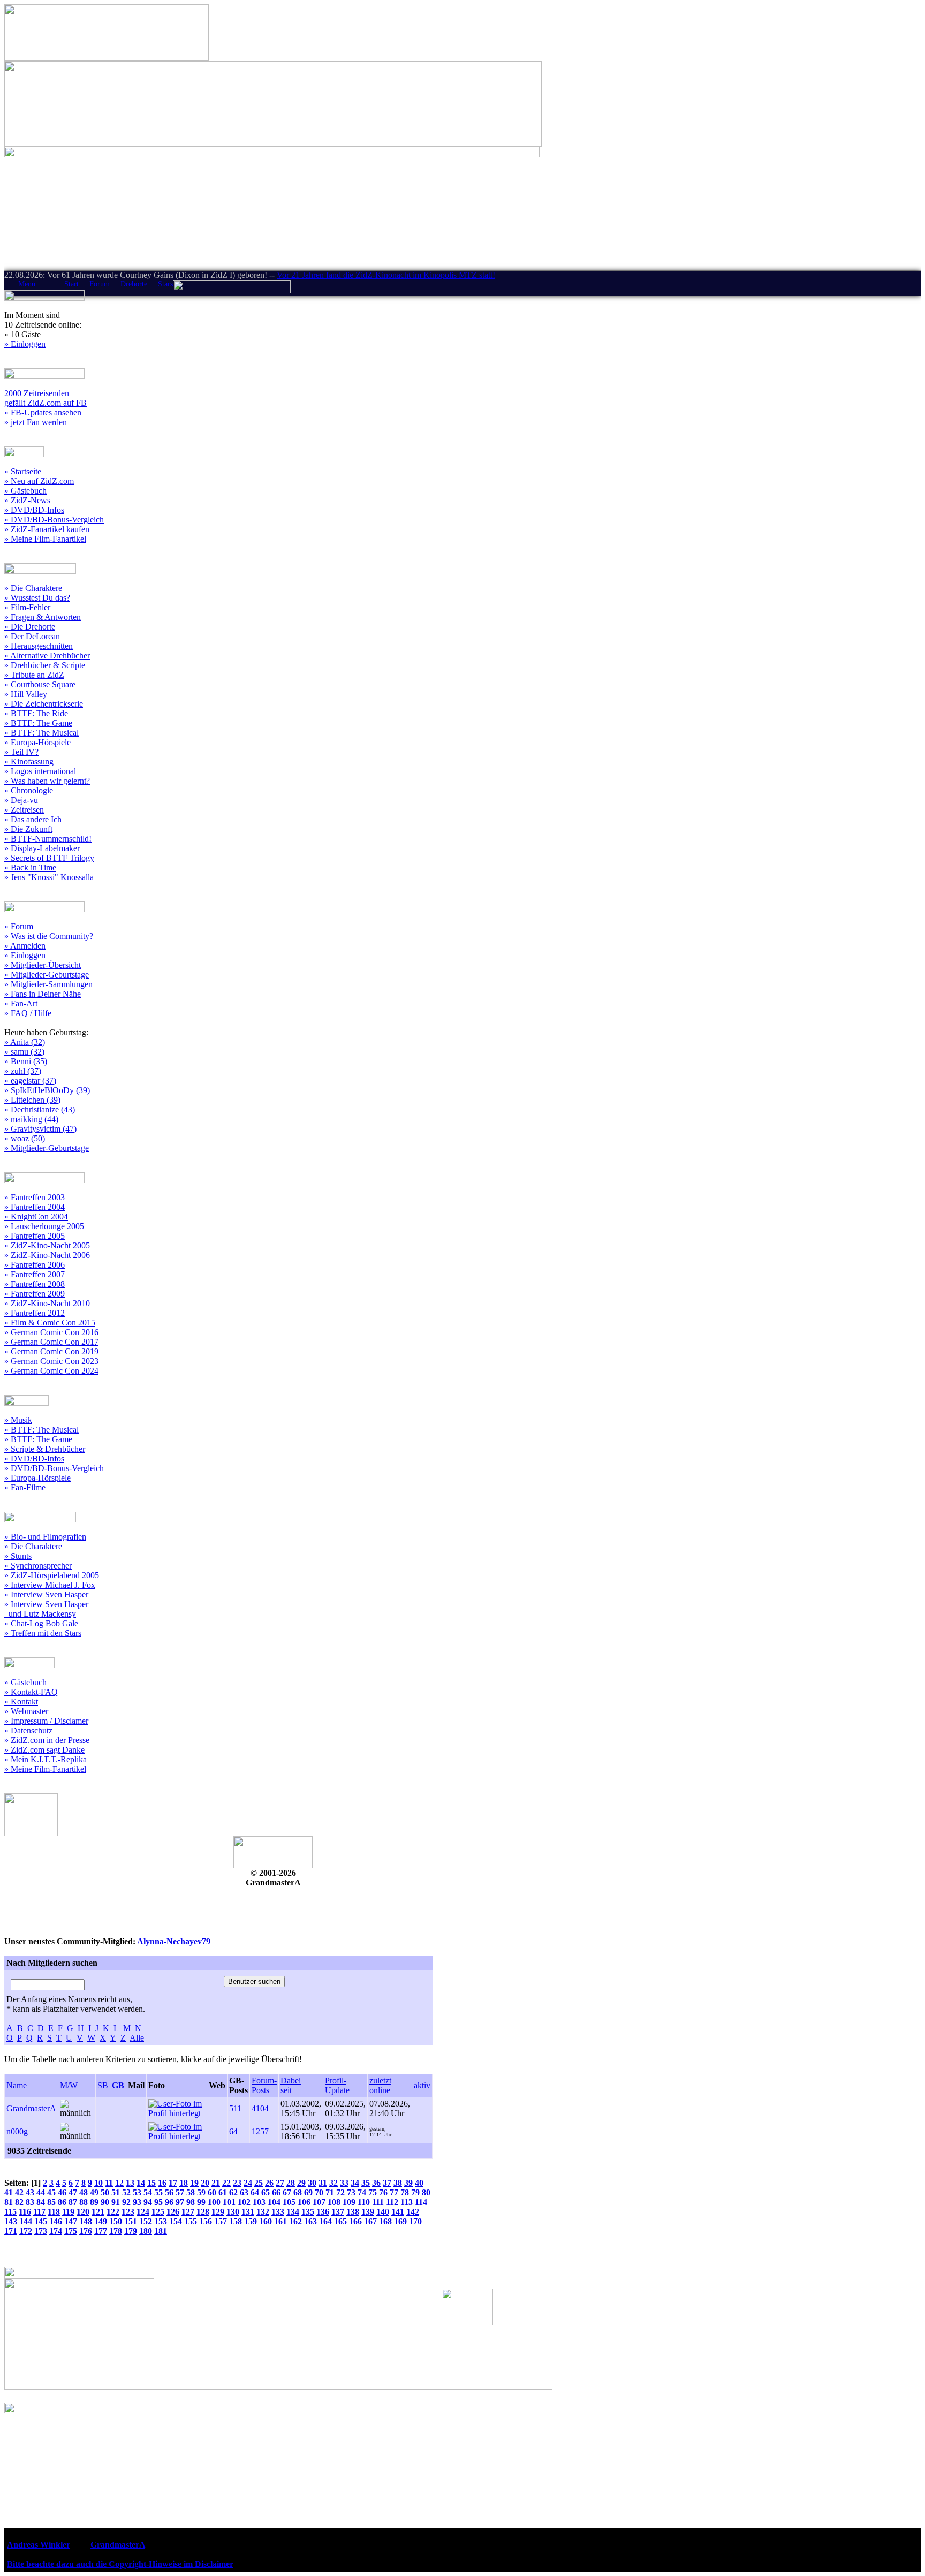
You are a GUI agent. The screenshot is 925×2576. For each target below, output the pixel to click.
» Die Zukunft (28, 829)
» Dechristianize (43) (40, 1109)
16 (162, 2183)
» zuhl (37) (23, 1071)
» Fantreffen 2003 (35, 1197)
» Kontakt (21, 1702)
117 (39, 2212)
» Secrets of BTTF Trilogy (49, 858)
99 (201, 2202)
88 (84, 2202)
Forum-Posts (264, 2085)
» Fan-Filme (25, 1487)
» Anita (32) (25, 1042)
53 (137, 2192)
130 (233, 2212)
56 (169, 2192)
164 (325, 2221)
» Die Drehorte (30, 627)
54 (148, 2192)
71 (330, 2192)
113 (407, 2202)
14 (141, 2183)
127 (188, 2212)
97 (180, 2202)
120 (83, 2212)
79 (415, 2192)
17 (173, 2183)
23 (237, 2183)
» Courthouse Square (40, 684)
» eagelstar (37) (30, 1081)
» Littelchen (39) (32, 1100)
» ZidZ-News (27, 500)
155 (191, 2221)
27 (280, 2183)
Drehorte (134, 284)
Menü (27, 284)
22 (226, 2183)
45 (51, 2192)
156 (206, 2221)
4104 (260, 2108)
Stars (165, 284)
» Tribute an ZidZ (34, 675)
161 (280, 2221)
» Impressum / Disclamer (46, 1721)
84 (41, 2202)
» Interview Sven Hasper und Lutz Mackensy (46, 1609)
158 (236, 2221)
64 (233, 2131)
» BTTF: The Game (38, 723)
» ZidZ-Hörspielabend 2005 (52, 1575)
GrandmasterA (31, 2108)
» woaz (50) (25, 1138)
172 (26, 2231)
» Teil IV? (21, 752)
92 (126, 2202)
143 (11, 2221)
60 (212, 2192)
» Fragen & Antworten (43, 617)
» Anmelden (25, 946)
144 (26, 2221)
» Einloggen (25, 344)
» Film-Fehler (27, 607)
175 (71, 2231)
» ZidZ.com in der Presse (47, 1740)
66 (276, 2192)
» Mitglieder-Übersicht (43, 965)
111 (378, 2202)
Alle (137, 2038)
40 (419, 2183)
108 (334, 2202)
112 (392, 2202)
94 (148, 2202)
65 (266, 2192)
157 (221, 2221)
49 (94, 2192)
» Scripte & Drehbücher (45, 1449)
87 (73, 2202)
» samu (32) (24, 1052)
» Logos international (40, 771)
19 (194, 2183)
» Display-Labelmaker (42, 848)
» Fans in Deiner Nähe (43, 994)
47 (73, 2192)
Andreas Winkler (39, 2545)
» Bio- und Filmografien (45, 1537)
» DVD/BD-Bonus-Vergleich (54, 520)
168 (385, 2221)
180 (146, 2231)
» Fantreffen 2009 (35, 1294)
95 (158, 2202)
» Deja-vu (21, 800)
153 (161, 2221)
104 (274, 2202)
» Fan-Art (21, 1003)
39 (408, 2183)
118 (54, 2212)
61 (223, 2192)
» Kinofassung (29, 762)
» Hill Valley (26, 694)
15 (151, 2183)
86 (62, 2202)
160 (266, 2221)
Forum (100, 284)
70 (319, 2192)
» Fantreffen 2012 (35, 1313)
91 (116, 2202)
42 (19, 2192)
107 (319, 2202)
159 (251, 2221)
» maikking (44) (31, 1119)
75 (373, 2192)
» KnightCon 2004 (36, 1217)
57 (180, 2192)
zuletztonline (380, 2085)
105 (289, 2202)
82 (19, 2202)
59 (201, 2192)
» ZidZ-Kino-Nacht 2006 (47, 1255)
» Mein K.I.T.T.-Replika (46, 1759)
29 (301, 2183)
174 (56, 2231)
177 (101, 2231)
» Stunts (18, 1556)
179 (131, 2231)
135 (308, 2212)
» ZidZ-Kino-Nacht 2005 (47, 1245)
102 (244, 2202)
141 (398, 2212)
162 (295, 2221)
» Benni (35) (26, 1061)
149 (101, 2221)
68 (298, 2192)
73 (351, 2192)
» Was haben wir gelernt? (47, 781)
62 (233, 2192)
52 (126, 2192)
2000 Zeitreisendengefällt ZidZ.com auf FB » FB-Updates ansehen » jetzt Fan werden (46, 408)
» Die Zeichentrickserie (44, 704)
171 (11, 2231)
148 (86, 2221)
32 (333, 2183)
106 (304, 2202)
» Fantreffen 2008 (35, 1284)
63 (244, 2192)
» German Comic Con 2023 (51, 1361)
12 (119, 2183)
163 (310, 2221)
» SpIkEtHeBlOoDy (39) (47, 1090)
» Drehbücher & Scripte (45, 665)
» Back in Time (30, 867)
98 (191, 2202)
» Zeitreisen (24, 810)
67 (287, 2192)
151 (131, 2221)
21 (216, 2183)
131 (248, 2212)
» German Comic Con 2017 (51, 1342)
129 (218, 2212)
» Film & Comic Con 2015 (50, 1323)
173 (41, 2231)
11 (109, 2183)
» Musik (18, 1420)
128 (203, 2212)
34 (355, 2183)
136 (323, 2212)
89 (94, 2202)
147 (71, 2221)
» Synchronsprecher (38, 1566)
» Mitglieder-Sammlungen (48, 984)
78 (405, 2192)
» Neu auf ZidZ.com (39, 481)
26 (269, 2183)
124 (143, 2212)
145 (41, 2221)
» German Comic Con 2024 (51, 1371)
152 (146, 2221)
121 (98, 2212)
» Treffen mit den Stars (43, 1633)
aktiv (422, 2085)
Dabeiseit (291, 2085)
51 (116, 2192)
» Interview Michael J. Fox (50, 1585)
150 (116, 2221)
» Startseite (23, 471)
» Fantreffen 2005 (35, 1236)
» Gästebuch (25, 491)
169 (400, 2221)
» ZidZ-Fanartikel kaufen (47, 529)
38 (398, 2183)
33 (344, 2183)
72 (340, 2192)
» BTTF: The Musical (41, 733)
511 (235, 2108)
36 (376, 2183)
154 (176, 2221)
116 (25, 2212)
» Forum (19, 926)
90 (105, 2202)
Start (71, 284)
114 (421, 2202)
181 (161, 2231)
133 (278, 2212)
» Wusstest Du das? (37, 598)
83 (30, 2202)
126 (173, 2212)
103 (259, 2202)
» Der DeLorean (32, 636)
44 (41, 2192)
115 (10, 2212)
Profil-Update (337, 2085)
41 (9, 2192)
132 (263, 2212)
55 (158, 2192)
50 (105, 2192)
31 (323, 2183)
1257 (260, 2131)
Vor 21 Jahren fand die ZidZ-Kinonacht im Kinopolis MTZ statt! (386, 275)
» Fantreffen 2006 (35, 1265)
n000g (17, 2131)
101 (229, 2202)
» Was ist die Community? (49, 936)
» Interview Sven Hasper (46, 1594)
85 (51, 2202)
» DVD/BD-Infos (34, 510)
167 (370, 2221)
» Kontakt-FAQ (31, 1692)
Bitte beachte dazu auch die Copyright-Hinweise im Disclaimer (120, 2564)
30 (312, 2183)
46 (62, 2192)
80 (426, 2192)
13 (130, 2183)
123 (128, 2212)
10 (98, 2183)
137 (338, 2212)
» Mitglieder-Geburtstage (47, 975)
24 (248, 2183)
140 (383, 2212)
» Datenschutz (28, 1730)
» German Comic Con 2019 (51, 1351)
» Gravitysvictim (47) (40, 1129)
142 (413, 2212)
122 (113, 2212)
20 (205, 2183)
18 (184, 2183)
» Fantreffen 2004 (35, 1207)
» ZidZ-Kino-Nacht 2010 (47, 1303)
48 (84, 2192)
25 (259, 2183)
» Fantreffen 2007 (35, 1274)
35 (366, 2183)
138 (353, 2212)
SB (103, 2085)
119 (68, 2212)
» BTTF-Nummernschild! (48, 839)
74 (362, 2192)
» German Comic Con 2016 (51, 1332)
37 (387, 2183)
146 (56, 2221)
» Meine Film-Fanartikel (45, 539)
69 (308, 2192)
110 (364, 2202)
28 (291, 2183)
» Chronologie (29, 790)
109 (349, 2202)
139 (368, 2212)
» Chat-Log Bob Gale (41, 1623)
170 (415, 2221)
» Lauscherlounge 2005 (44, 1226)
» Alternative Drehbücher (47, 656)
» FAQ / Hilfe (28, 1013)
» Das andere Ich (33, 819)
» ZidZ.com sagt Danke (44, 1750)
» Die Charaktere (33, 588)
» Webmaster (26, 1711)
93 (137, 2202)
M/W (69, 2085)
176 (86, 2231)
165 (340, 2221)
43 (30, 2192)
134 (293, 2212)
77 (394, 2192)
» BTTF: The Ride (36, 713)
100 (214, 2202)
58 (191, 2192)
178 (116, 2231)
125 (158, 2212)
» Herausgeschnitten (39, 646)
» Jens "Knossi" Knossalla (49, 877)
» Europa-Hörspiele (37, 742)
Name (17, 2085)
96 (169, 2202)
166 (355, 2221)
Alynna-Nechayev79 (174, 1941)
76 (383, 2192)
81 (9, 2202)
